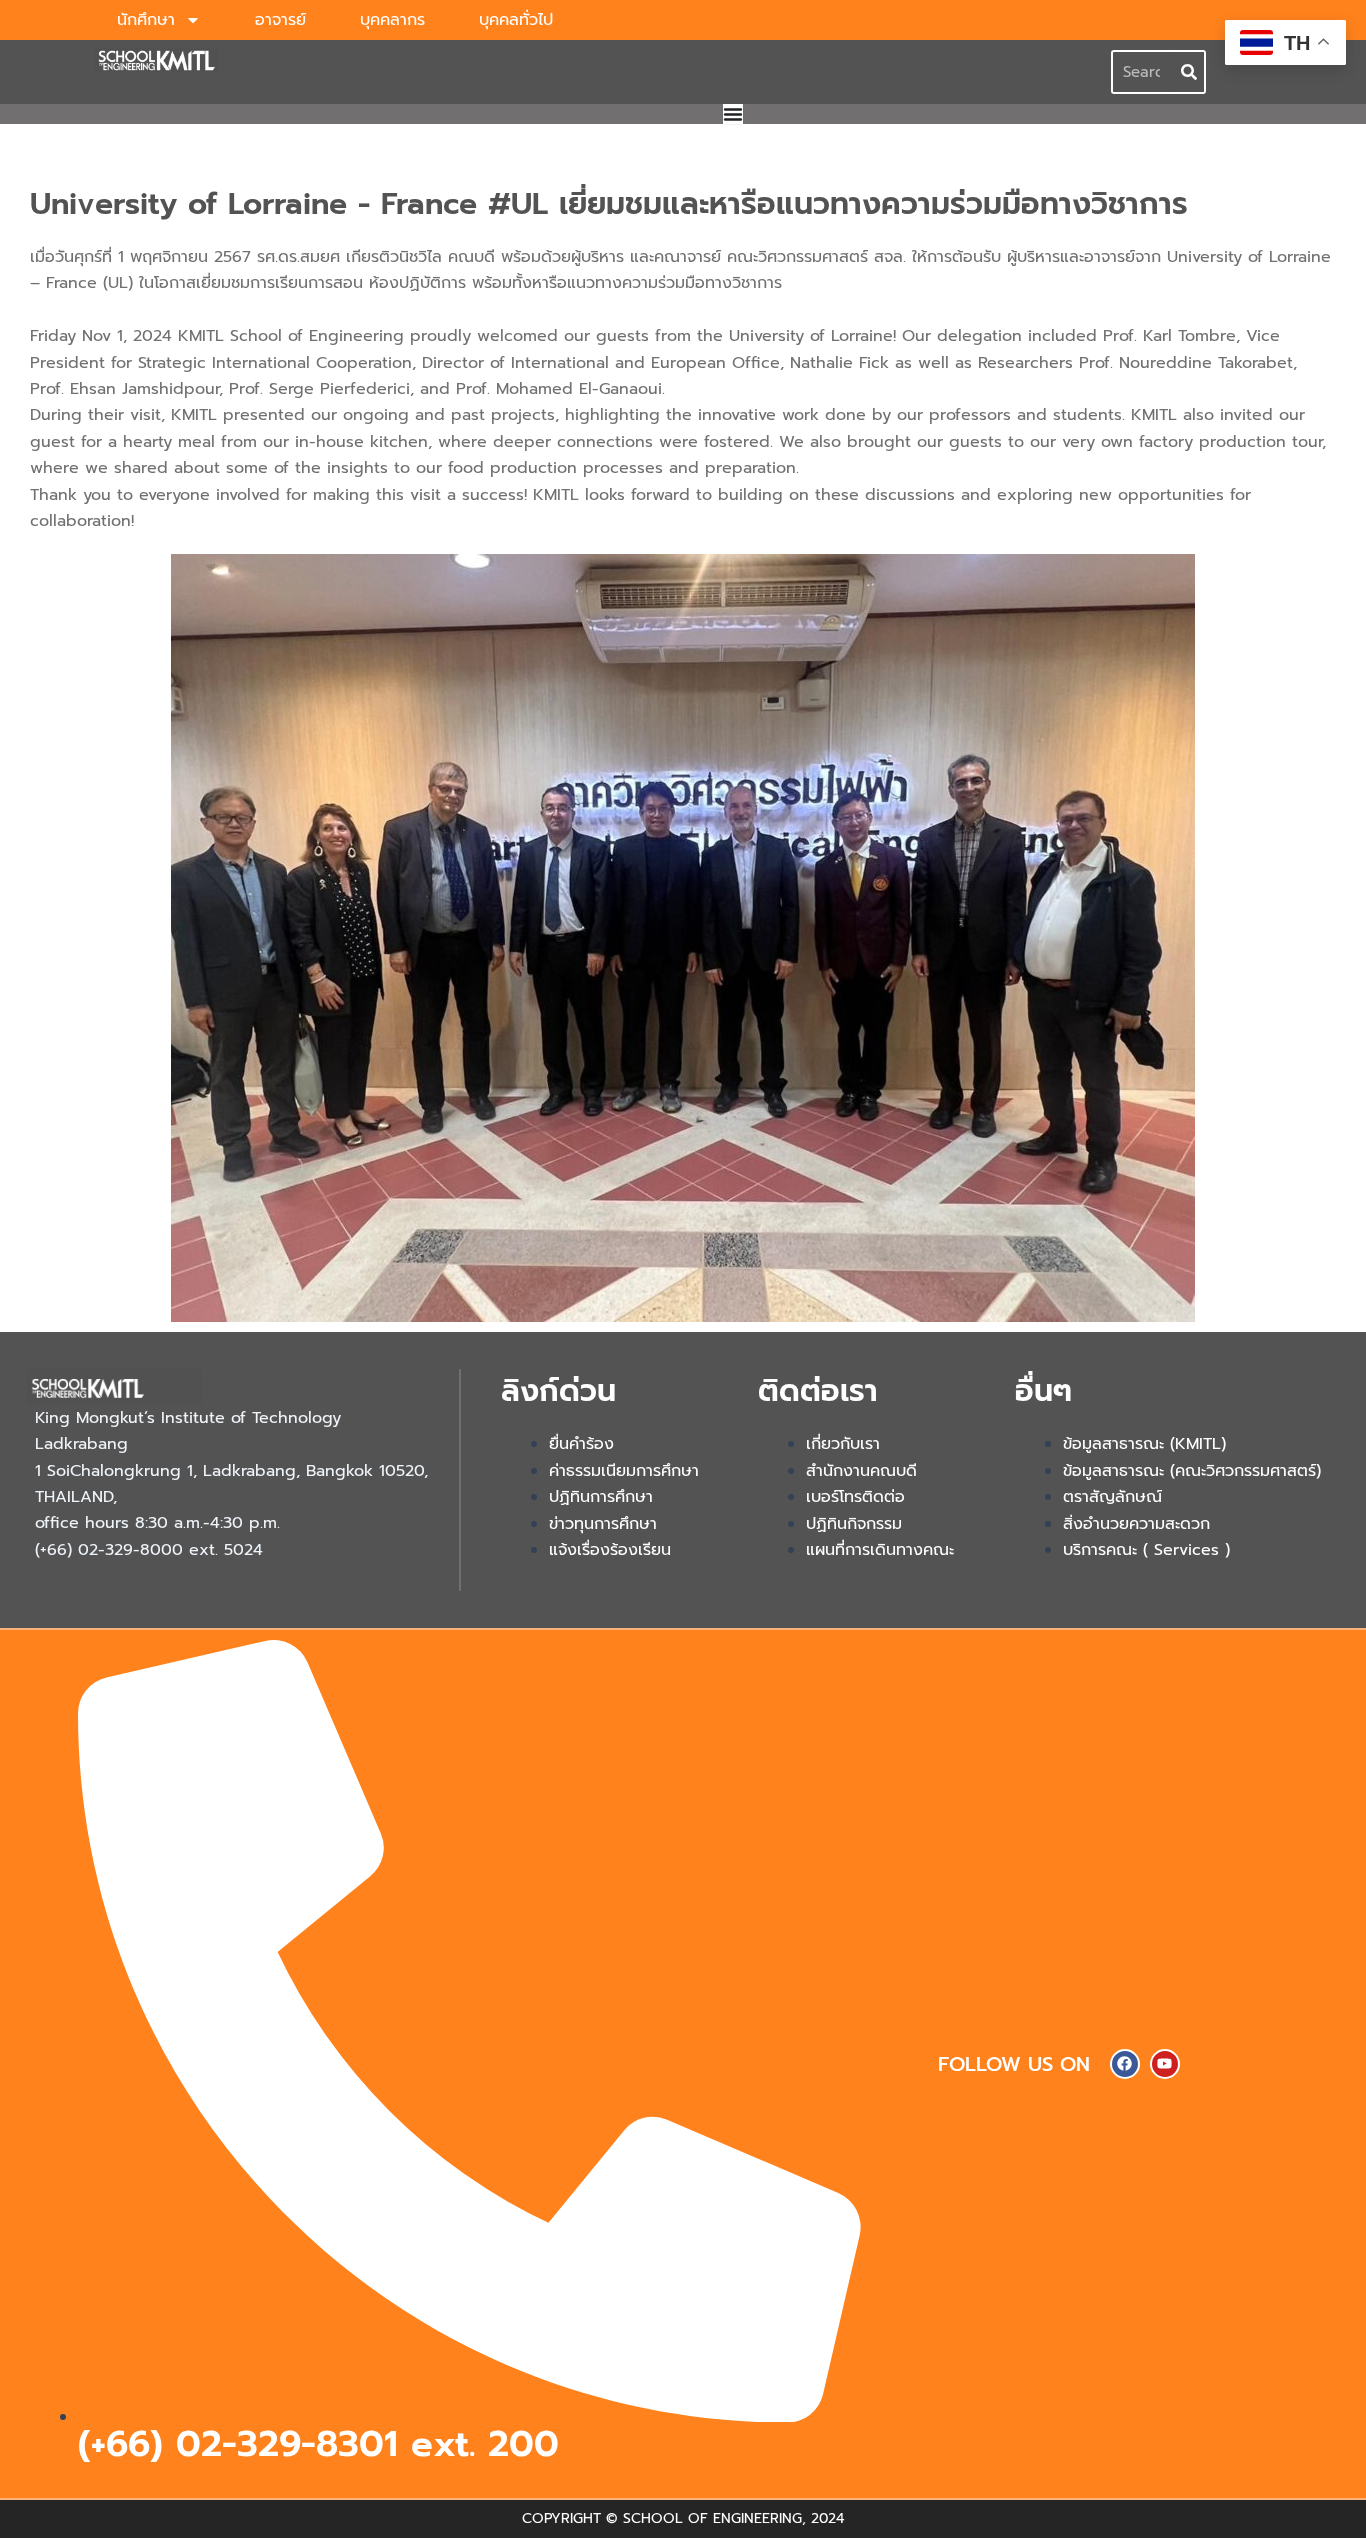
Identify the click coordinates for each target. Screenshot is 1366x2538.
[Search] (1189, 72)
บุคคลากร (392, 20)
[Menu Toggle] (733, 114)
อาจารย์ (280, 20)
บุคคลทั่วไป (516, 20)
